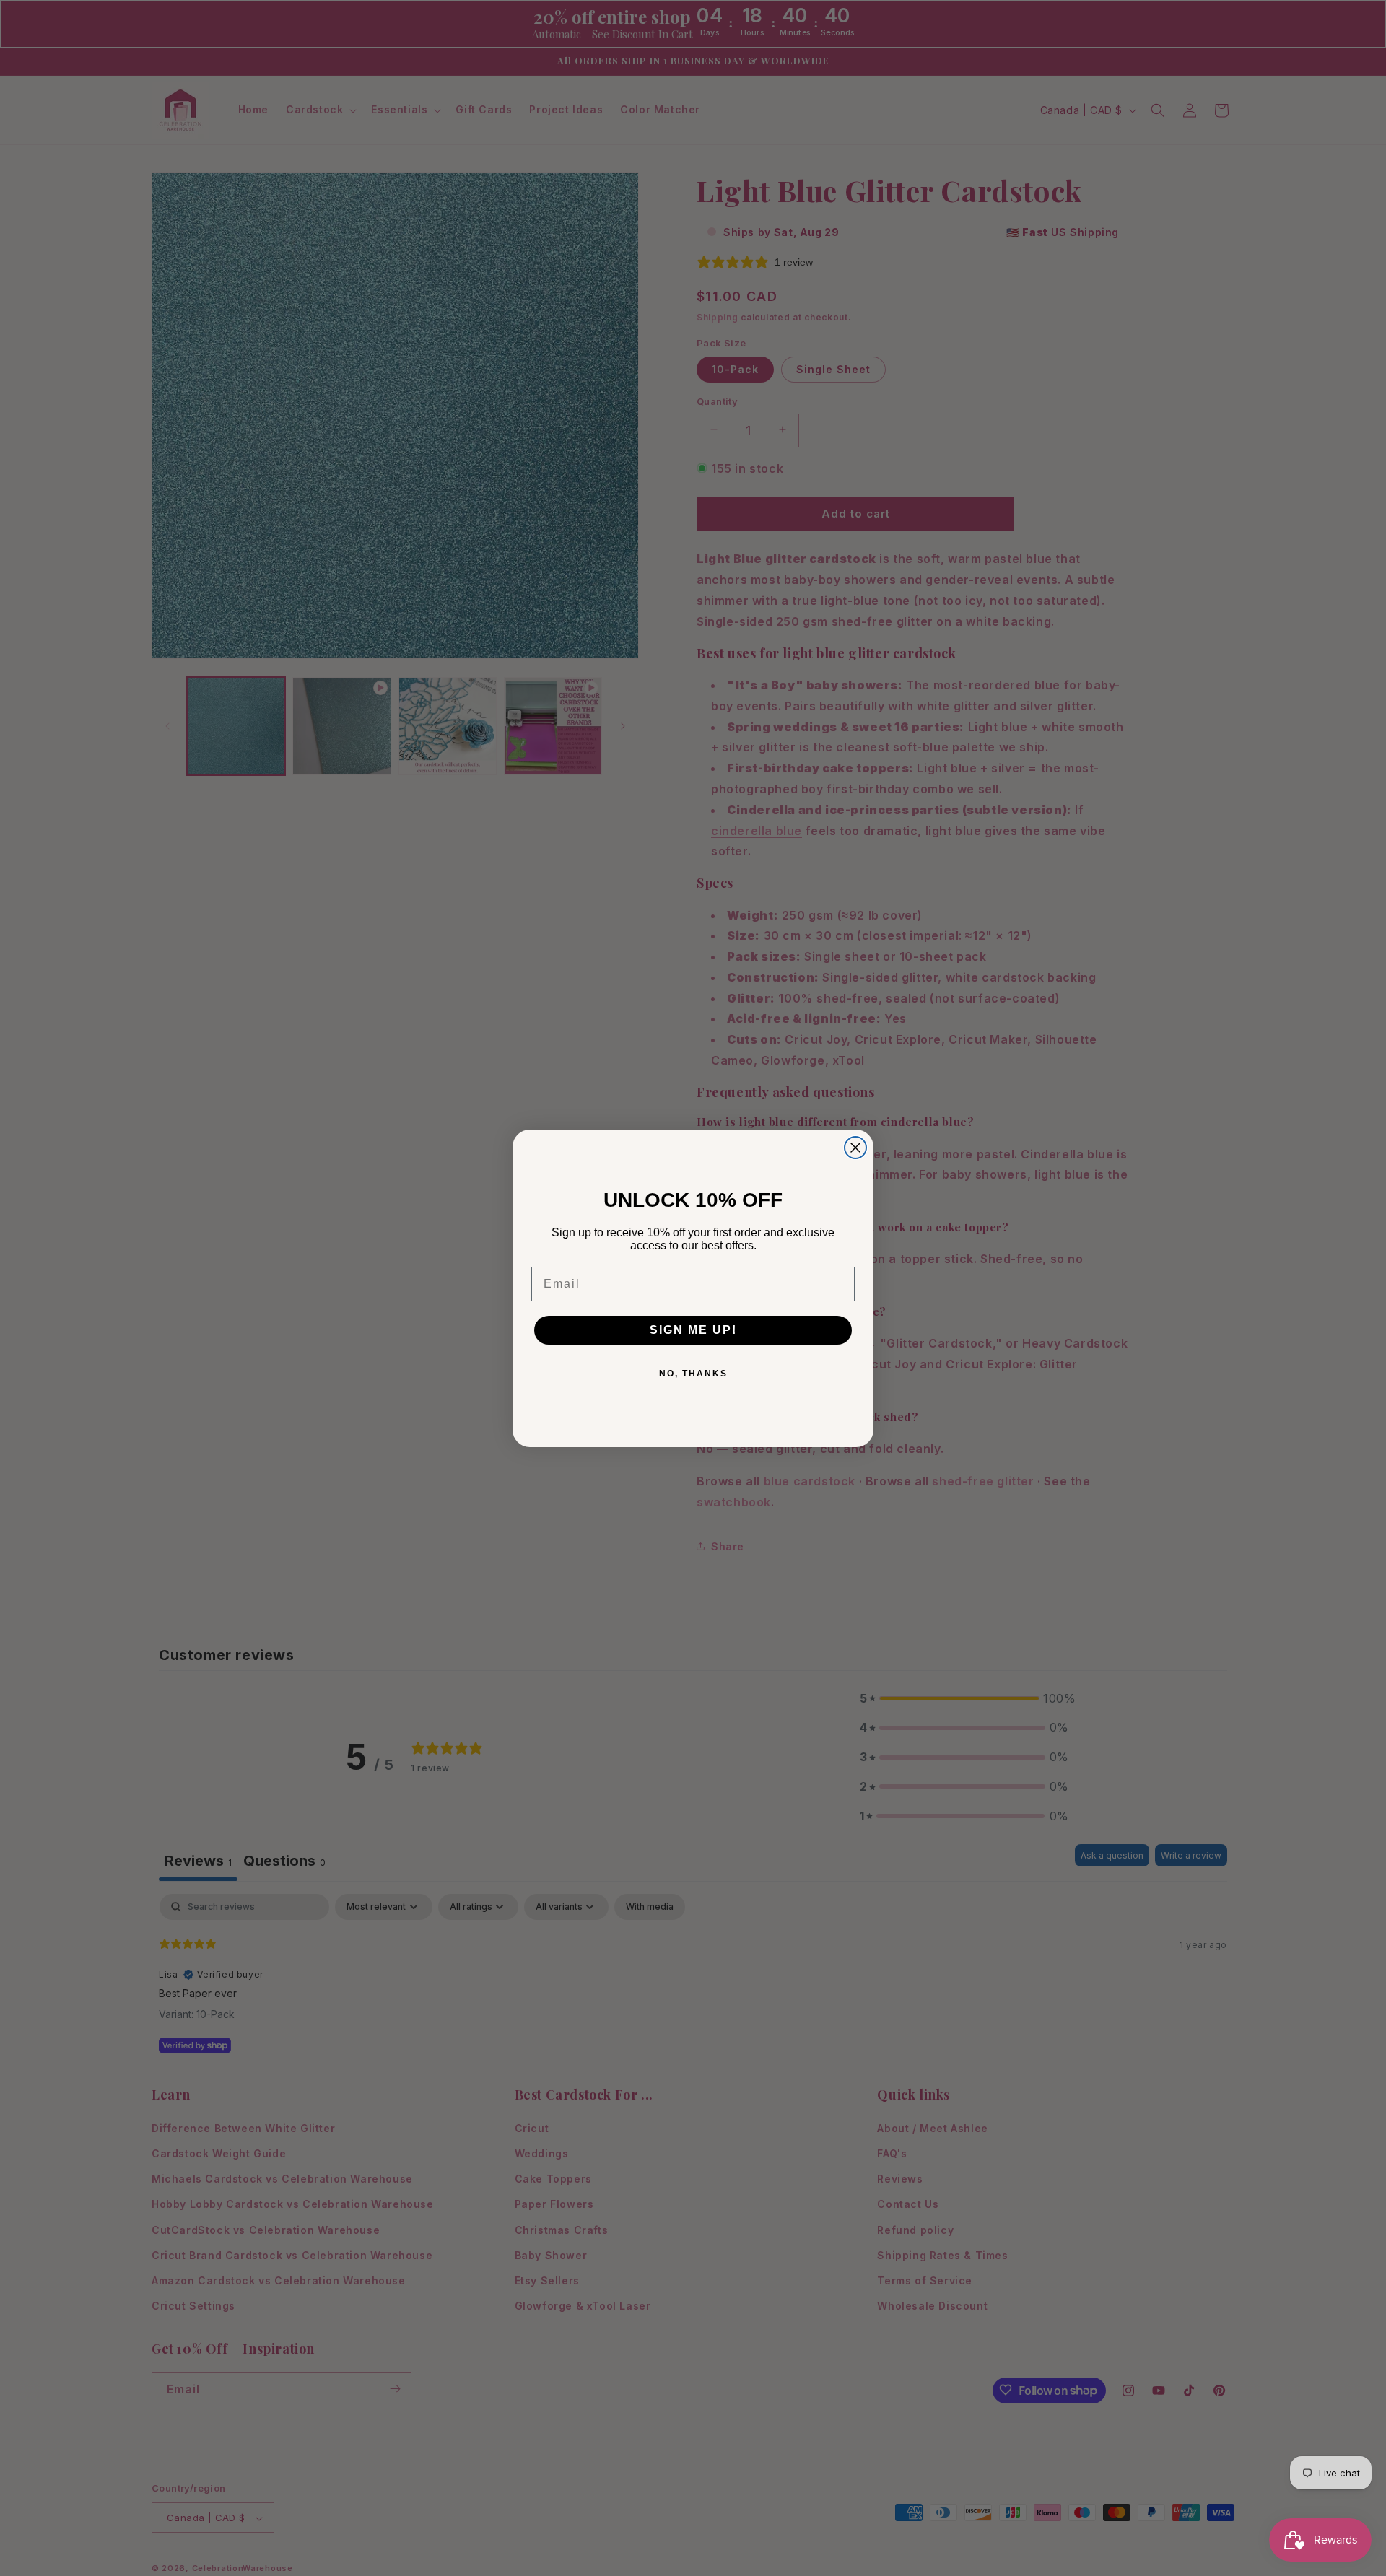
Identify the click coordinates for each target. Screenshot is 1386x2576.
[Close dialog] (855, 1148)
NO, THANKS (693, 1374)
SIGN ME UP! (693, 1330)
